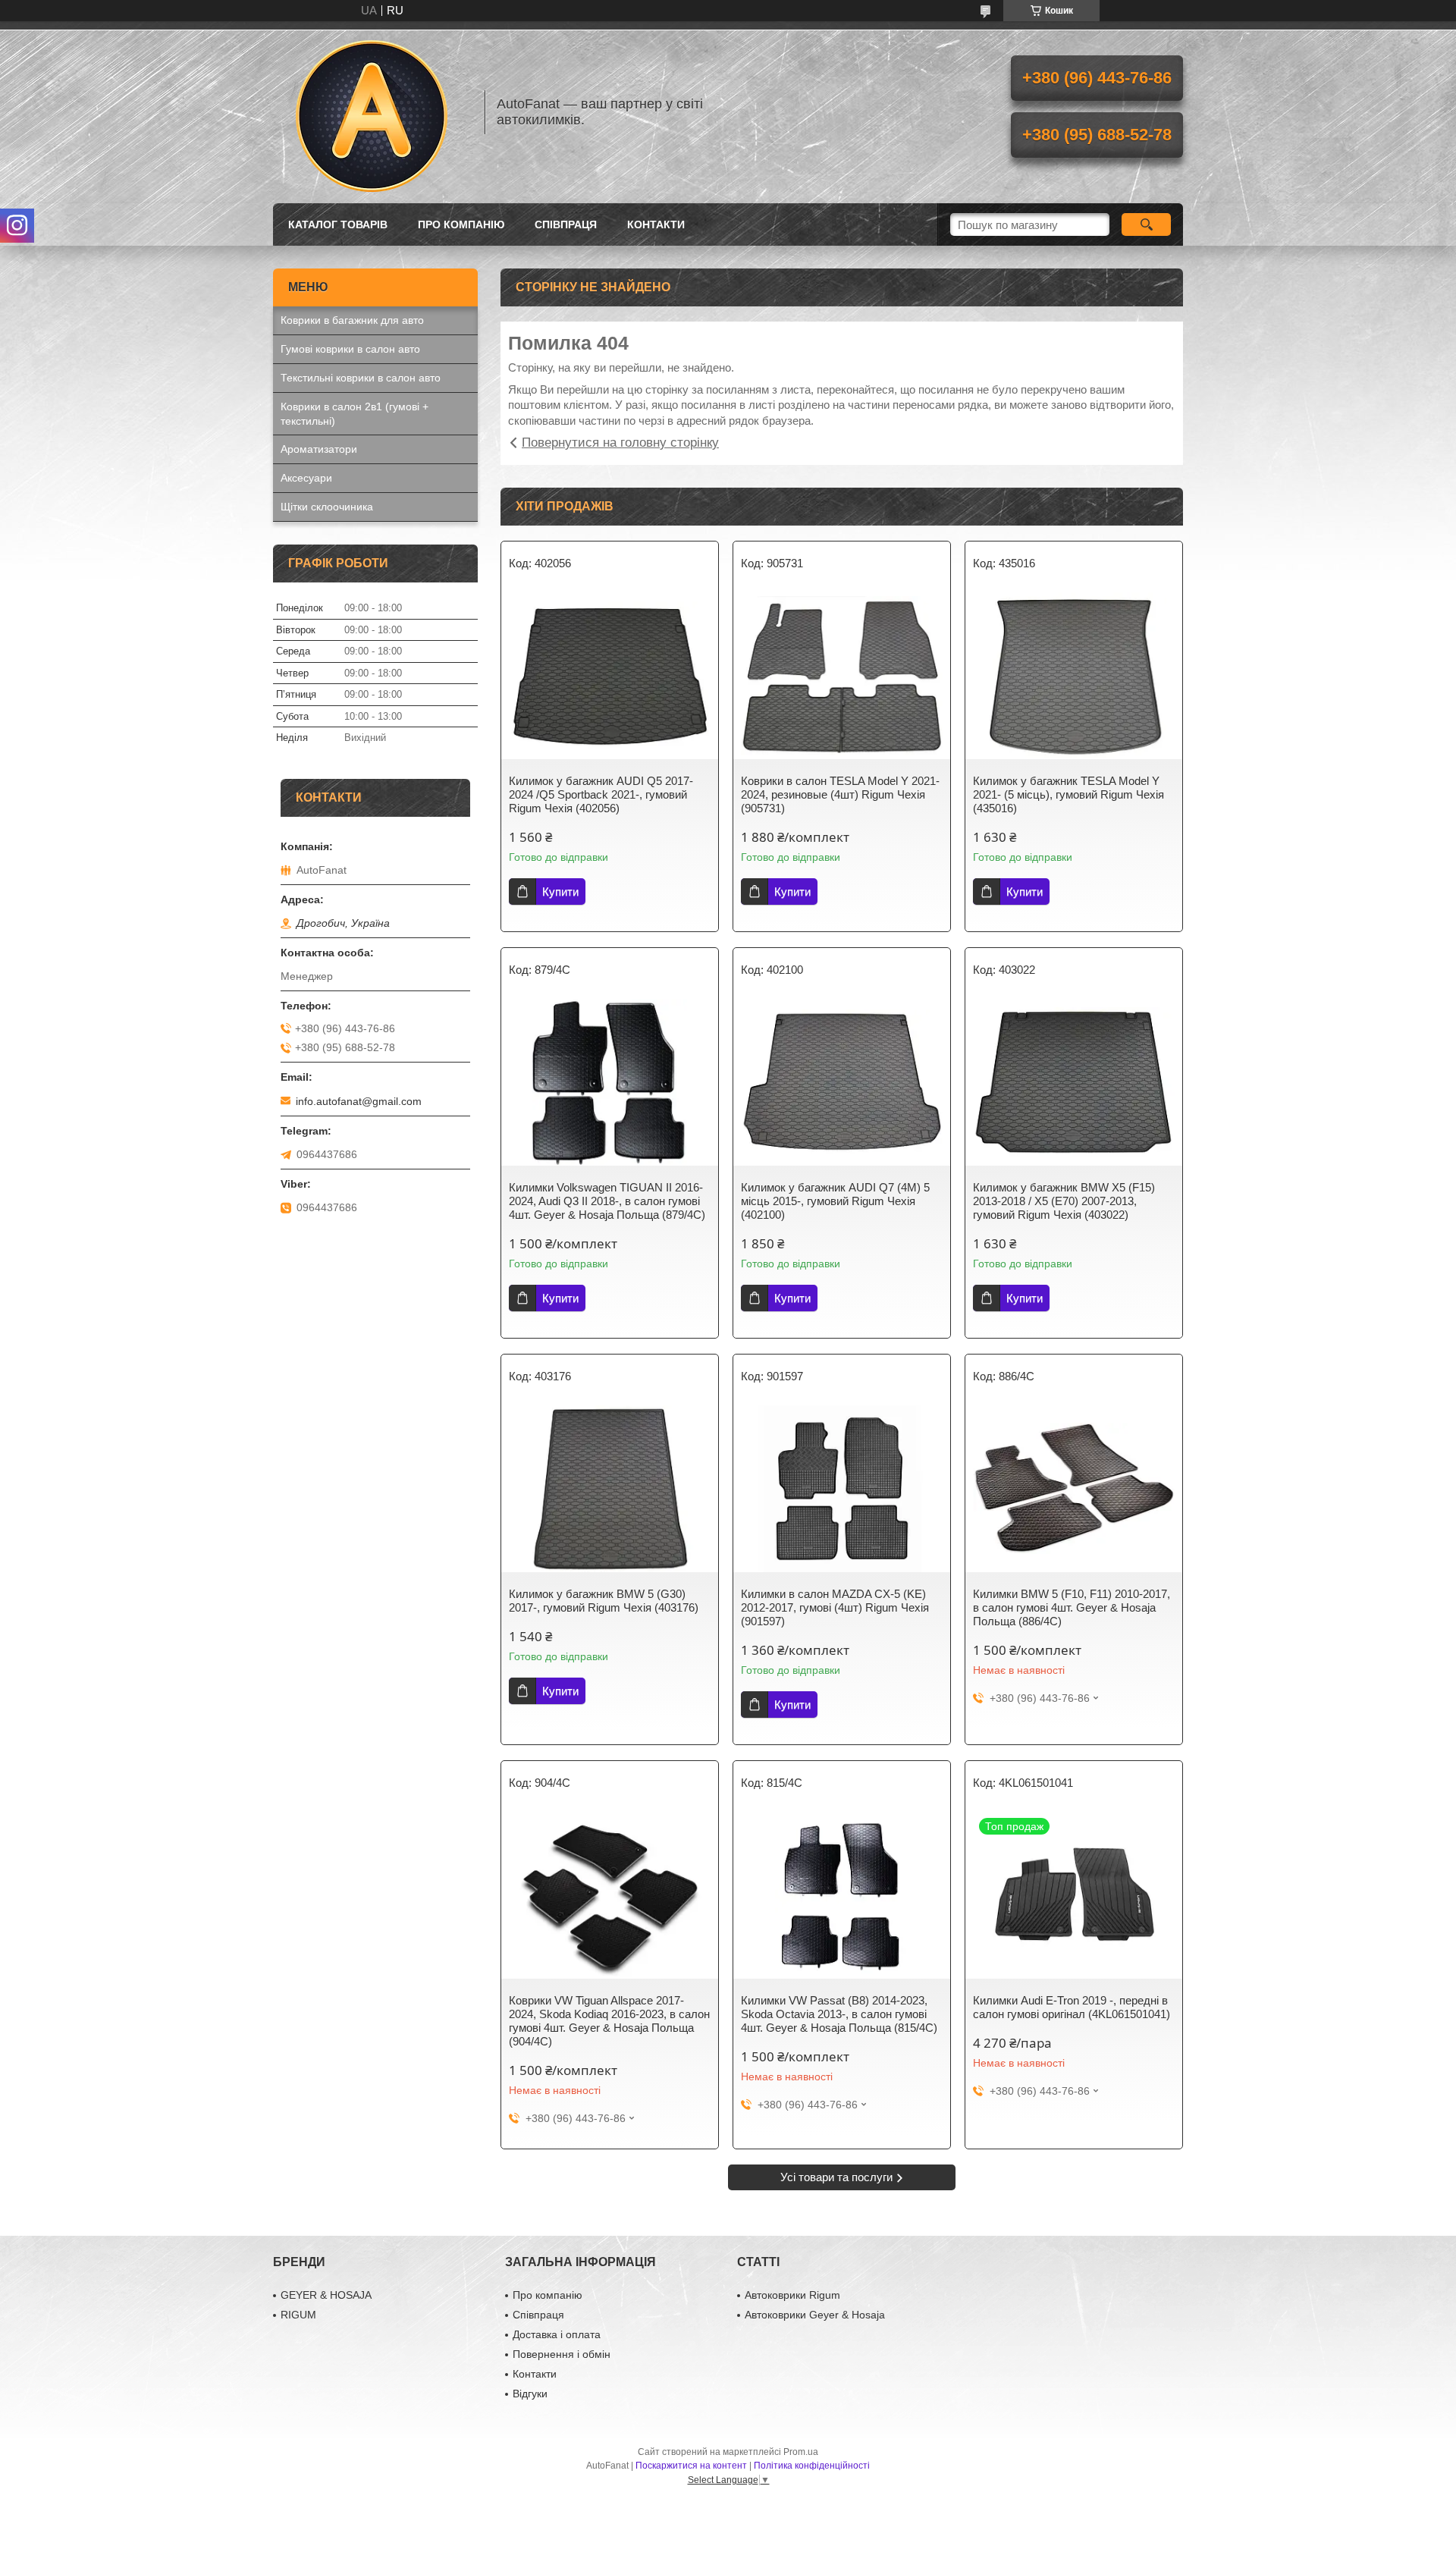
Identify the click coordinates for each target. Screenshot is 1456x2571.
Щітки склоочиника (327, 507)
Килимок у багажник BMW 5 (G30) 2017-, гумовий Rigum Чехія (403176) (604, 1601)
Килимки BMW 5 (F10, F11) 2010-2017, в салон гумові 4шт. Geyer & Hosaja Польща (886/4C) (1072, 1607)
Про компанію (461, 224)
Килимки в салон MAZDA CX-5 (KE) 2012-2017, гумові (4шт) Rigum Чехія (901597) (835, 1607)
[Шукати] (1146, 224)
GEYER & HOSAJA (326, 2295)
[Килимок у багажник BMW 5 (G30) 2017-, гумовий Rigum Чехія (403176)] (610, 1489)
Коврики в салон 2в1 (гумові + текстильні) (355, 414)
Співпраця (566, 224)
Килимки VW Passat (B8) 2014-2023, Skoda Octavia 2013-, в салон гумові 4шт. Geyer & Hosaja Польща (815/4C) (839, 2014)
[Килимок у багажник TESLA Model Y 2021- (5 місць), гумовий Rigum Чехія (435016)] (1074, 676)
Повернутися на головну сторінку (620, 443)
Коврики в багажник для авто (352, 320)
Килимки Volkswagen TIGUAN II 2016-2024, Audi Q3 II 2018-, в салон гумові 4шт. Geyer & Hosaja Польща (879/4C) (607, 1201)
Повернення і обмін (562, 2354)
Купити (560, 892)
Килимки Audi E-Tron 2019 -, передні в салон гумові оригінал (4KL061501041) (1072, 2007)
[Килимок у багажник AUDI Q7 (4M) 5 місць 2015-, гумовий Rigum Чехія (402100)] (842, 1082)
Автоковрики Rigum (792, 2295)
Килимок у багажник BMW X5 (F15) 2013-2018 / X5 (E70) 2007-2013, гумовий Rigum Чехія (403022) (1064, 1201)
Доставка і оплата (557, 2334)
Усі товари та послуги (836, 2177)
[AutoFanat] (372, 112)
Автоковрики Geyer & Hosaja (815, 2315)
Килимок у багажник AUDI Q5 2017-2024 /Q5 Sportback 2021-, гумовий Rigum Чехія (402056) (601, 794)
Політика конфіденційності (812, 2466)
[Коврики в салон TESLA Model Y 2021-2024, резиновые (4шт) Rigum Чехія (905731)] (842, 676)
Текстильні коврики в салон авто (361, 378)
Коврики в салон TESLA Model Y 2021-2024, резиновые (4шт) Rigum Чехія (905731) (840, 794)
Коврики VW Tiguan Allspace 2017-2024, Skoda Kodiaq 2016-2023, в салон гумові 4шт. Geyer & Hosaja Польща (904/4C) (609, 2021)
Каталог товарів (338, 224)
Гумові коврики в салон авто (350, 349)
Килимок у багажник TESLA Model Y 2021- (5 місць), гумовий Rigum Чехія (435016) (1068, 794)
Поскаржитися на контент (691, 2466)
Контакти (656, 224)
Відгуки (530, 2394)
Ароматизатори (319, 449)
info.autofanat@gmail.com (359, 1101)
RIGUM (298, 2315)
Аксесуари (306, 478)
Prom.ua (801, 2452)
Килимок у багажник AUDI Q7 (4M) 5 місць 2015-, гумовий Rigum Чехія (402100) (835, 1201)
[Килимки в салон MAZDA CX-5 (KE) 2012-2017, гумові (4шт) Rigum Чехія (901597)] (842, 1489)
